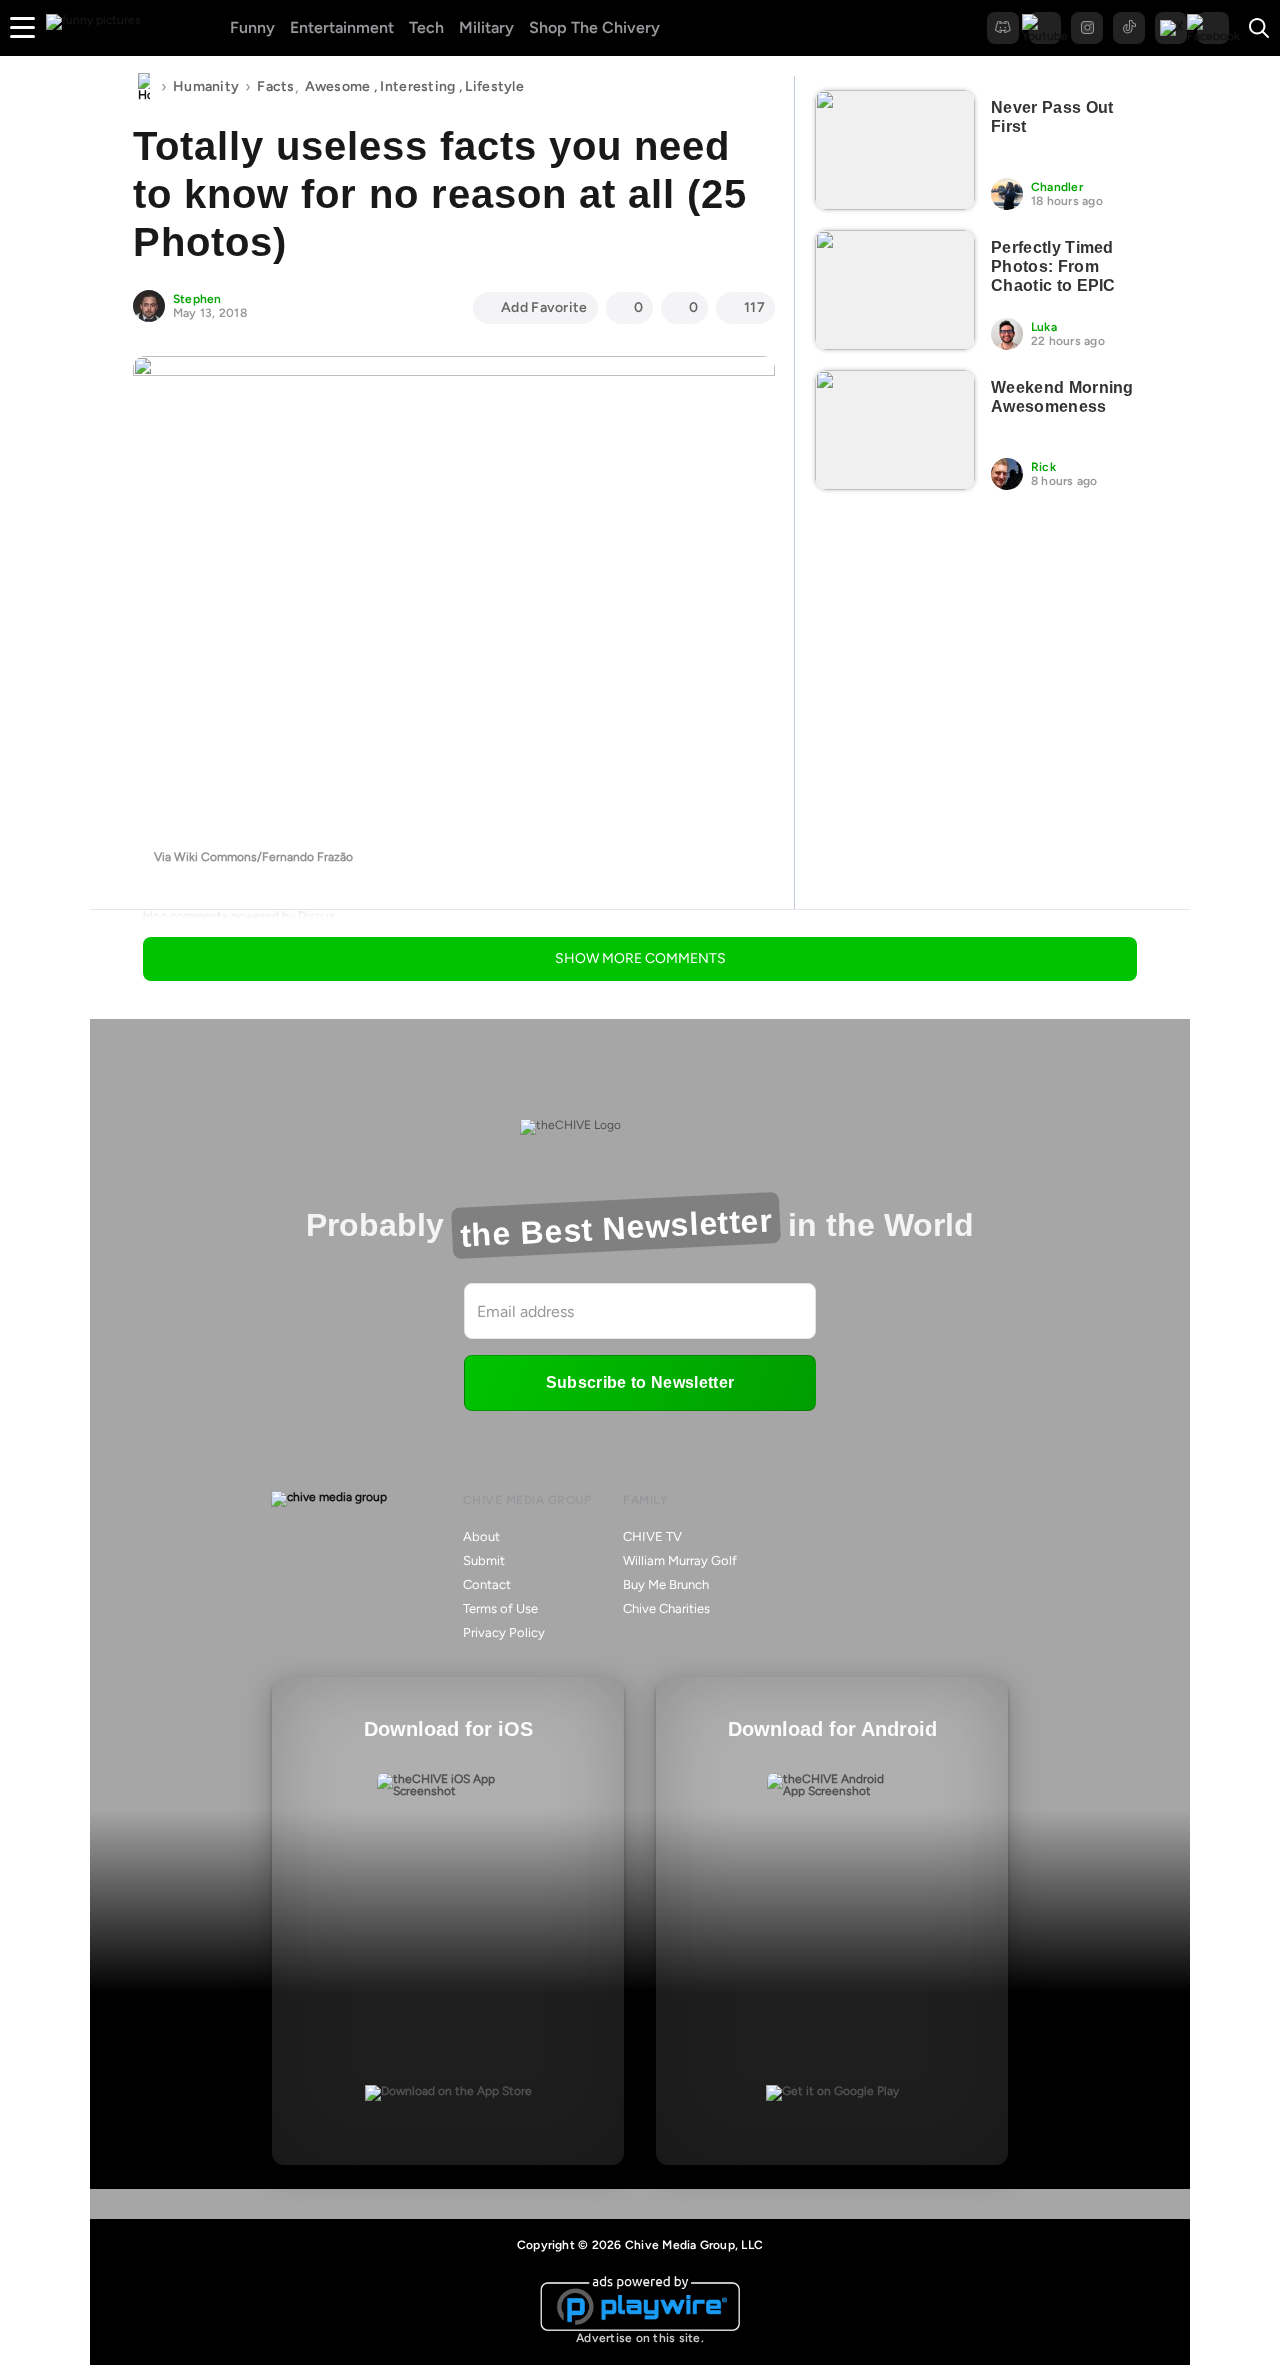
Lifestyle (494, 86)
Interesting (417, 86)
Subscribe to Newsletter (640, 1382)
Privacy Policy (504, 1632)
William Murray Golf (680, 1560)
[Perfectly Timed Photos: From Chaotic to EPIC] (895, 290)
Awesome (338, 86)
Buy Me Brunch (666, 1584)
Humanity (206, 86)
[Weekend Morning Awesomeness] (895, 430)
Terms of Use (500, 1608)
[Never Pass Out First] (895, 150)
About (481, 1536)
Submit (484, 1560)
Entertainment (342, 27)
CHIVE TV (652, 1536)
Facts (275, 86)
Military (486, 27)
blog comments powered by (239, 916)
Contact (487, 1584)
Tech (426, 27)
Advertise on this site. (640, 2338)
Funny (252, 27)
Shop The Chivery (594, 27)
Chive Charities (666, 1608)
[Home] (144, 87)
